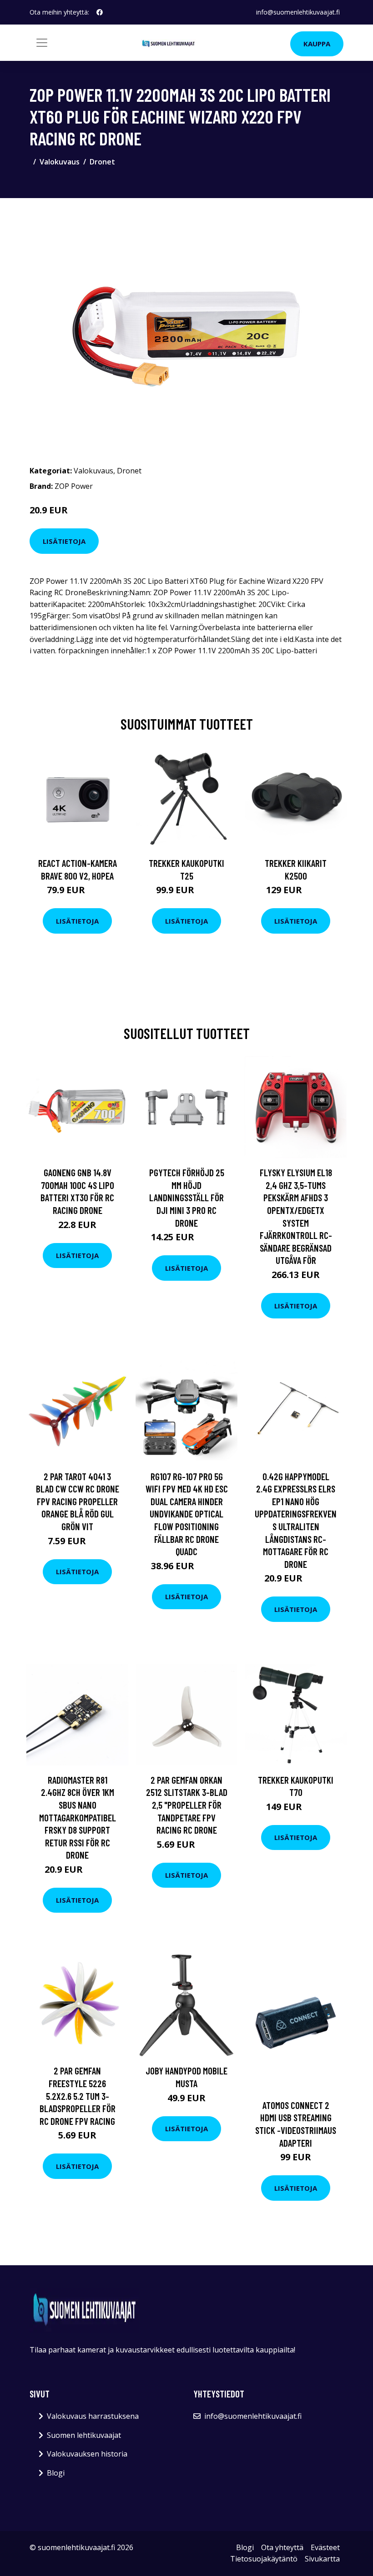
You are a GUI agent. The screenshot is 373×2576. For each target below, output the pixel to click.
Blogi (56, 2473)
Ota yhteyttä (282, 2547)
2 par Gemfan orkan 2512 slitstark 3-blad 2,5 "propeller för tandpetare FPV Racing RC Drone (187, 1805)
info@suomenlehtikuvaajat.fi (298, 12)
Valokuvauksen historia (87, 2454)
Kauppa (317, 44)
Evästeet (325, 2547)
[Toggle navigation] (42, 43)
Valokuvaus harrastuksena (93, 2416)
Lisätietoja (64, 541)
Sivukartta (322, 2559)
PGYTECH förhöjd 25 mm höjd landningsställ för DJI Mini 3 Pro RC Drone (187, 1197)
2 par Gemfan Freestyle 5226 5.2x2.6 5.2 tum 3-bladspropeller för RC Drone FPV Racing (78, 2096)
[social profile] (100, 12)
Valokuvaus (60, 162)
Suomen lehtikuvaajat (84, 2435)
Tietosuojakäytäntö (264, 2559)
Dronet (102, 162)
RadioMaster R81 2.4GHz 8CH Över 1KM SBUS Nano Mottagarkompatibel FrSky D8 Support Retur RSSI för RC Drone (78, 1818)
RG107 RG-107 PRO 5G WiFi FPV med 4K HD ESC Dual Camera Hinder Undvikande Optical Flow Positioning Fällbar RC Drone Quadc (187, 1514)
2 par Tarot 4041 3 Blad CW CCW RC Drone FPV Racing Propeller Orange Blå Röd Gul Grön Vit (78, 1501)
